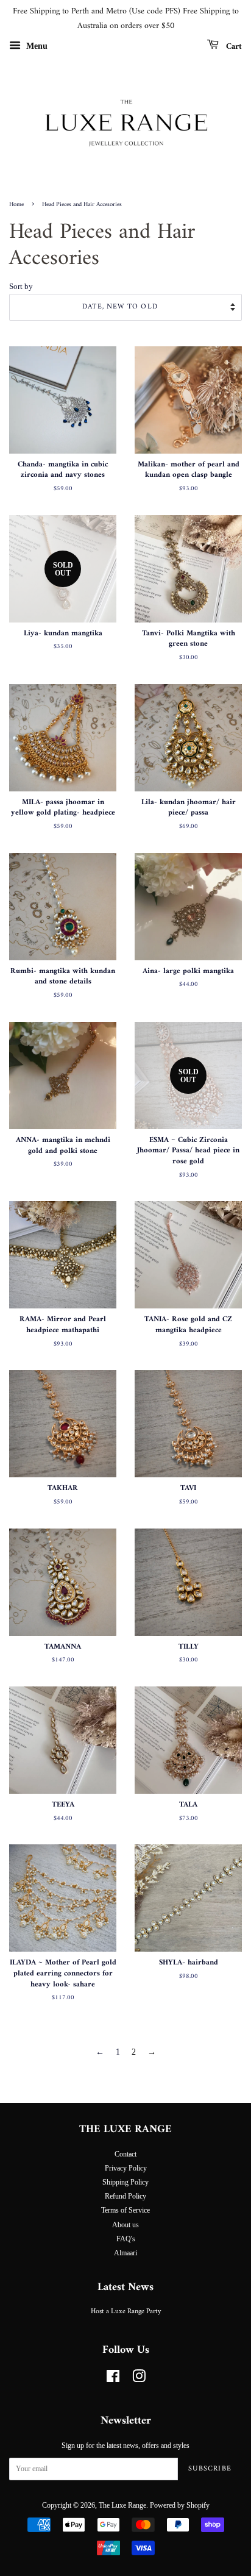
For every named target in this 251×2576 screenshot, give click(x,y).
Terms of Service (125, 2210)
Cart (233, 46)
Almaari (125, 2253)
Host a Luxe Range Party (126, 2312)
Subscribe (210, 2469)
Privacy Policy (126, 2168)
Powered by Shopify (180, 2505)
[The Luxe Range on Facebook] (113, 2379)
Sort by (21, 287)
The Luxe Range (122, 2505)
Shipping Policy (125, 2182)
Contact (125, 2154)
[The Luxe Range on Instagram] (139, 2379)
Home (16, 205)
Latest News (125, 2287)
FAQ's (126, 2239)
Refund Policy (125, 2196)
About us (125, 2225)
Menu (36, 45)
